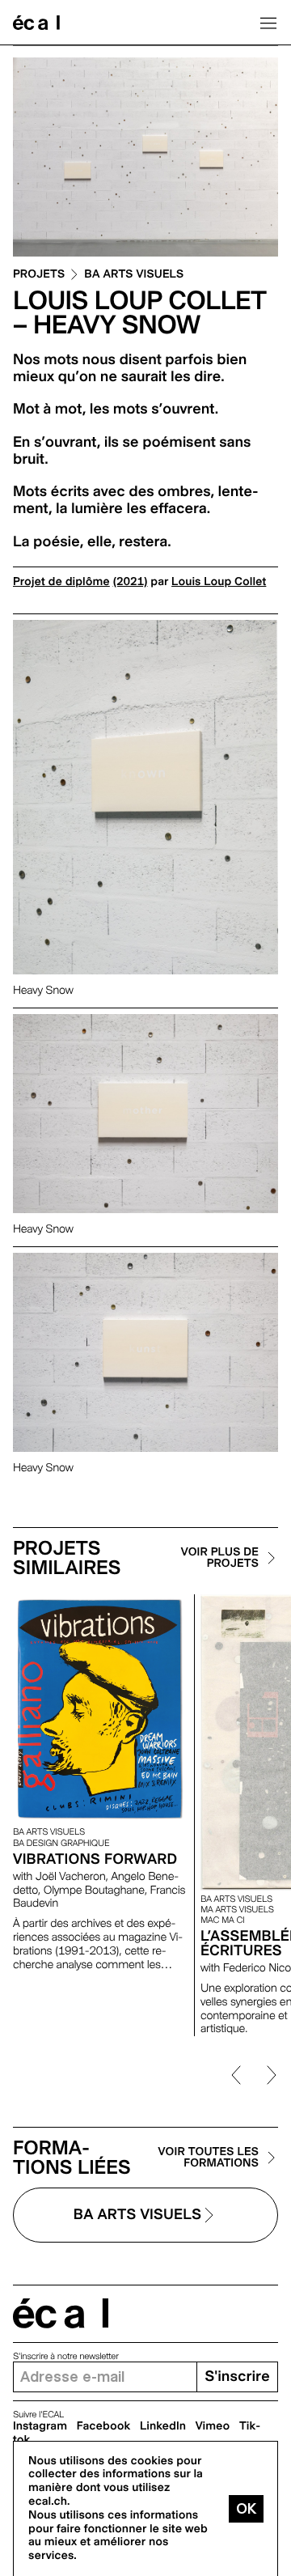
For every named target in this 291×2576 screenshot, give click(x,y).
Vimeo (213, 2426)
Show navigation (268, 23)
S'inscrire (237, 2377)
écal (61, 2313)
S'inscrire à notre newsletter (66, 2356)
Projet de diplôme (61, 582)
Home (36, 23)
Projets (39, 275)
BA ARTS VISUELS (134, 275)
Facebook (104, 2426)
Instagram (40, 2426)
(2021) (131, 582)
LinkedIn (163, 2426)
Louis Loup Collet (219, 582)
